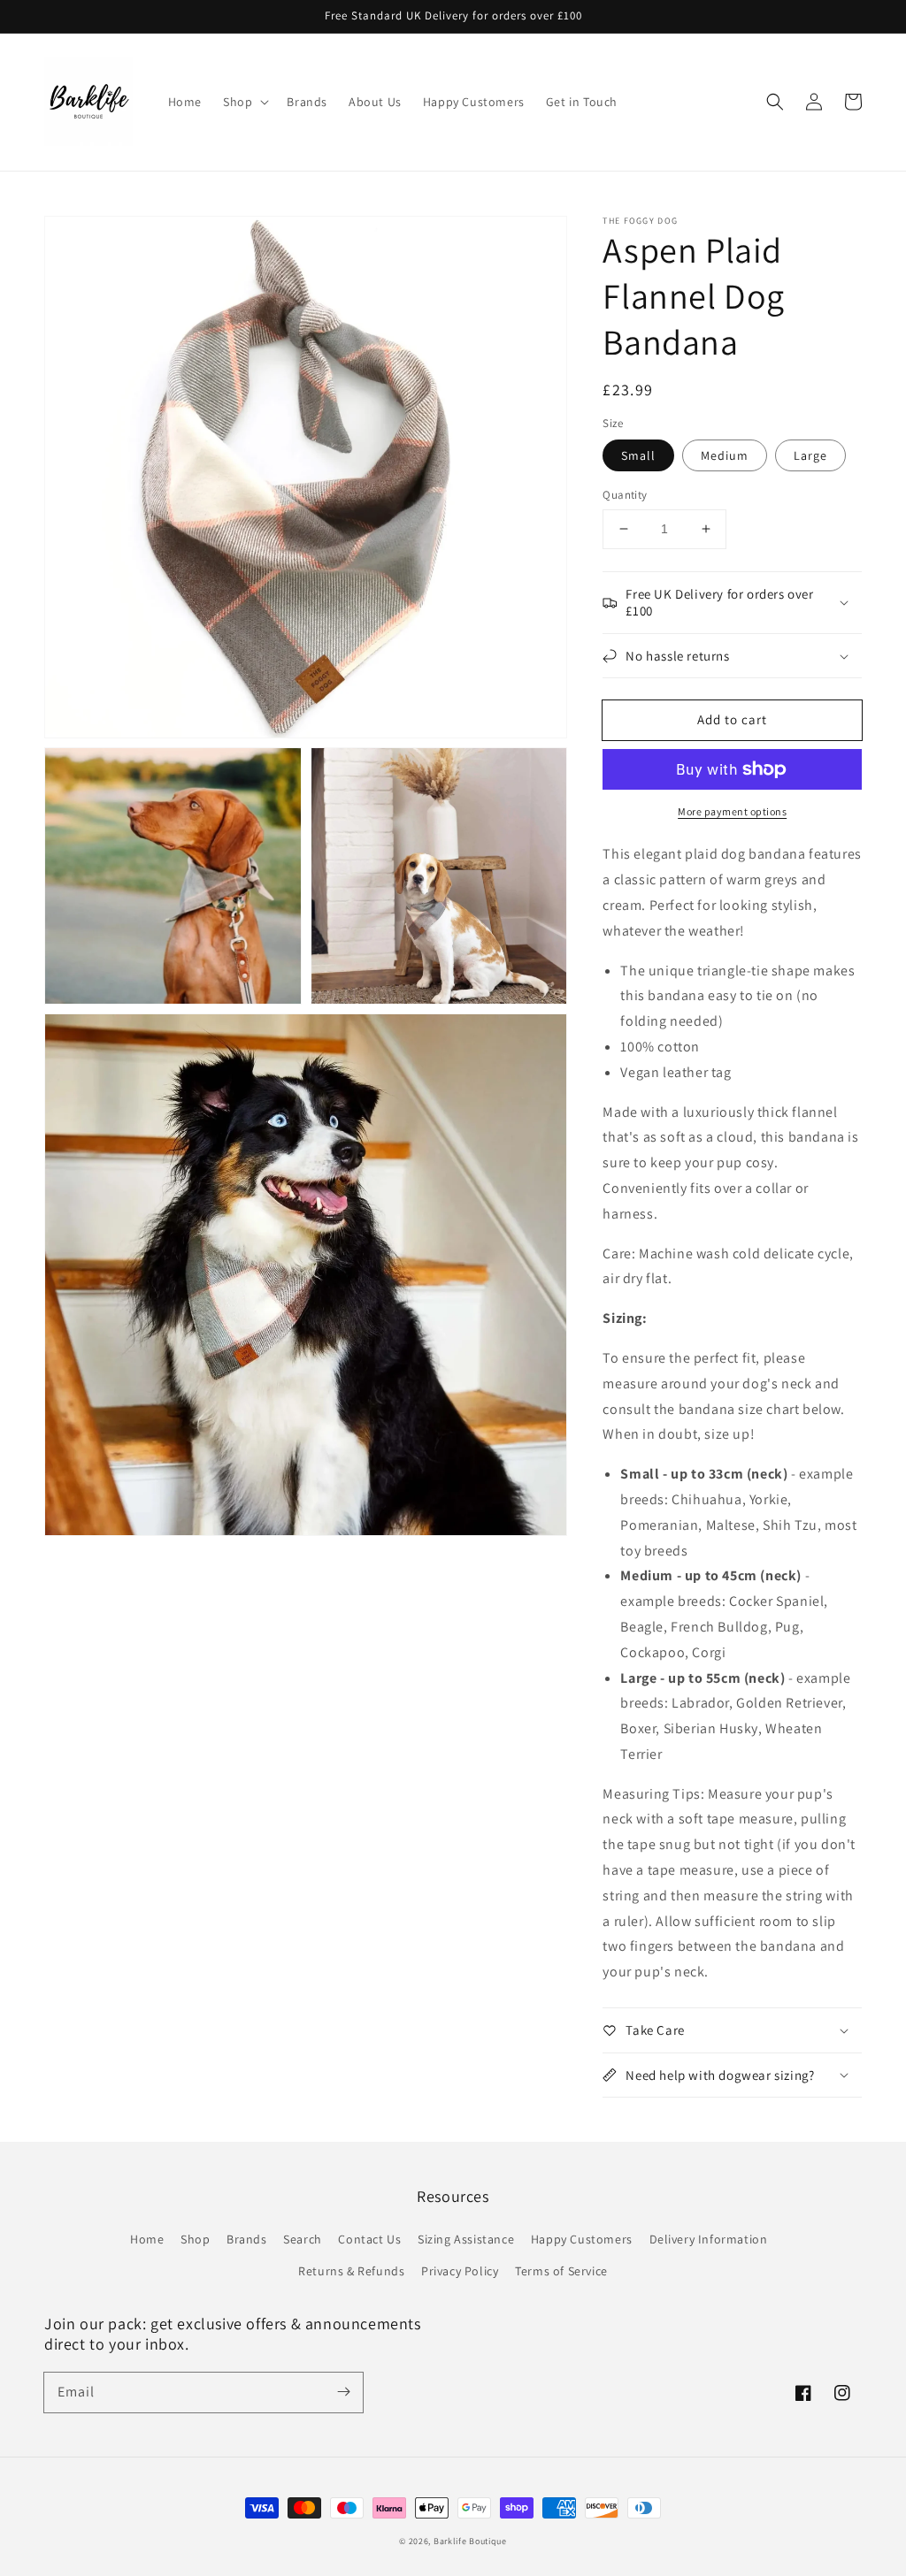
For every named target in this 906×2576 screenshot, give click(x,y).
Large (810, 455)
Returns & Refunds (351, 2271)
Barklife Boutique (470, 2541)
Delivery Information (709, 2239)
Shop (195, 2239)
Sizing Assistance (466, 2239)
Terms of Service (561, 2271)
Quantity (625, 495)
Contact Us (369, 2239)
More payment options (732, 811)
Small (638, 455)
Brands (247, 2239)
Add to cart (732, 719)
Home (147, 2239)
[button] (775, 102)
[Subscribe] (343, 2392)
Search (303, 2239)
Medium (725, 455)
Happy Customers (582, 2239)
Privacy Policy (460, 2271)
